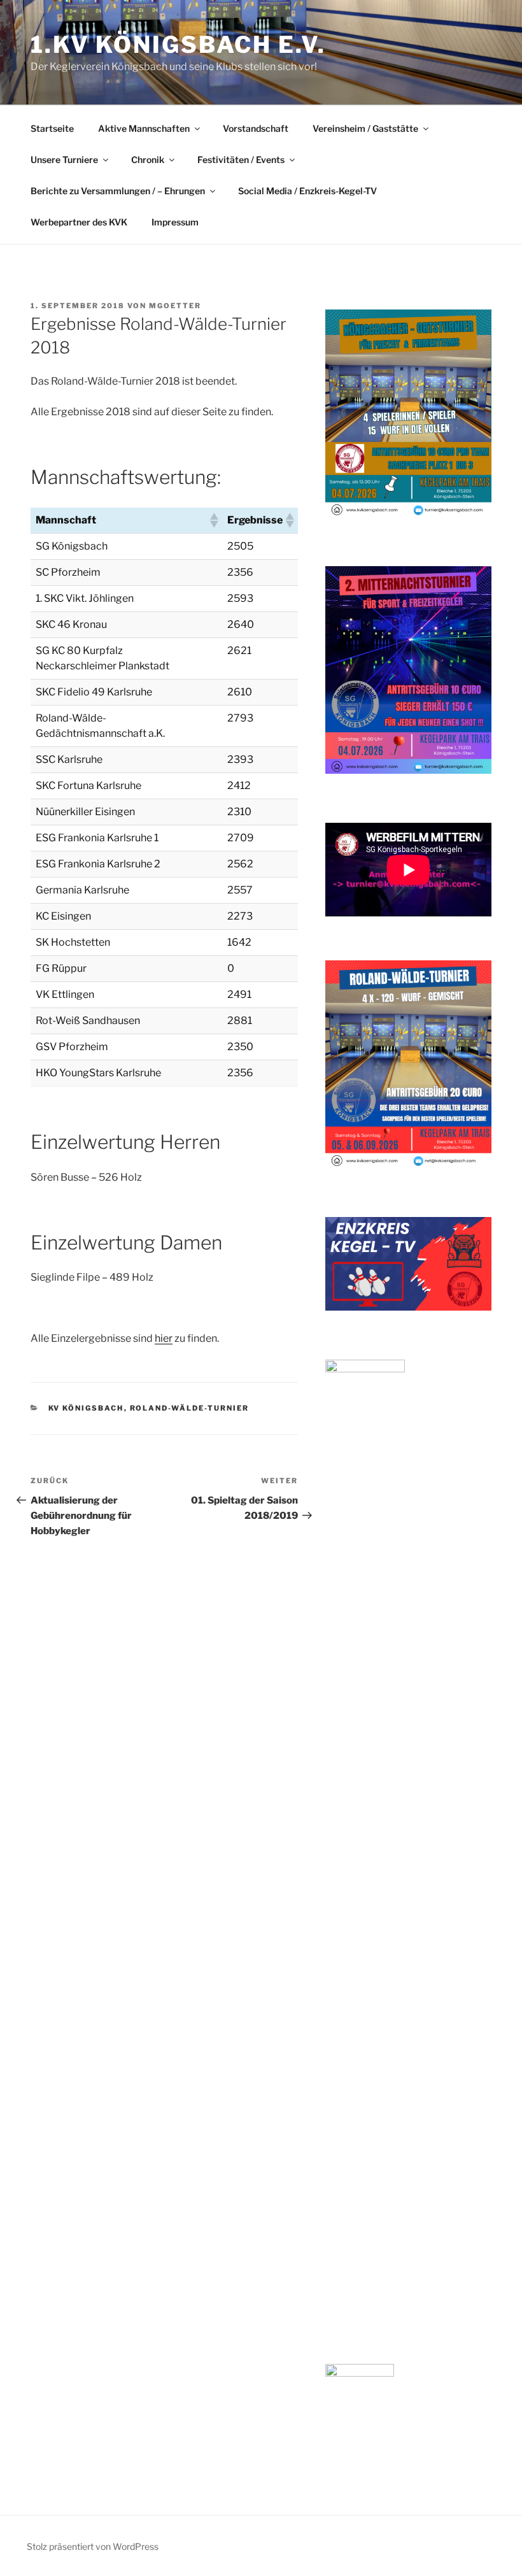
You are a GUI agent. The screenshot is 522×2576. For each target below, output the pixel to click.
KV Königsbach (86, 1408)
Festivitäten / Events (241, 160)
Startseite (52, 128)
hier (164, 1338)
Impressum (175, 222)
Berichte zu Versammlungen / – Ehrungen (118, 191)
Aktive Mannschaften (144, 128)
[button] (213, 520)
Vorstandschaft (256, 128)
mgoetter (175, 306)
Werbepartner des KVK (79, 222)
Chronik (148, 160)
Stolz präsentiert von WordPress (93, 2546)
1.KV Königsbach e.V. (178, 45)
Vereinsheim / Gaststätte (365, 128)
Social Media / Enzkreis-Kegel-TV (307, 191)
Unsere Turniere (64, 160)
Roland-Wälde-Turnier (190, 1408)
